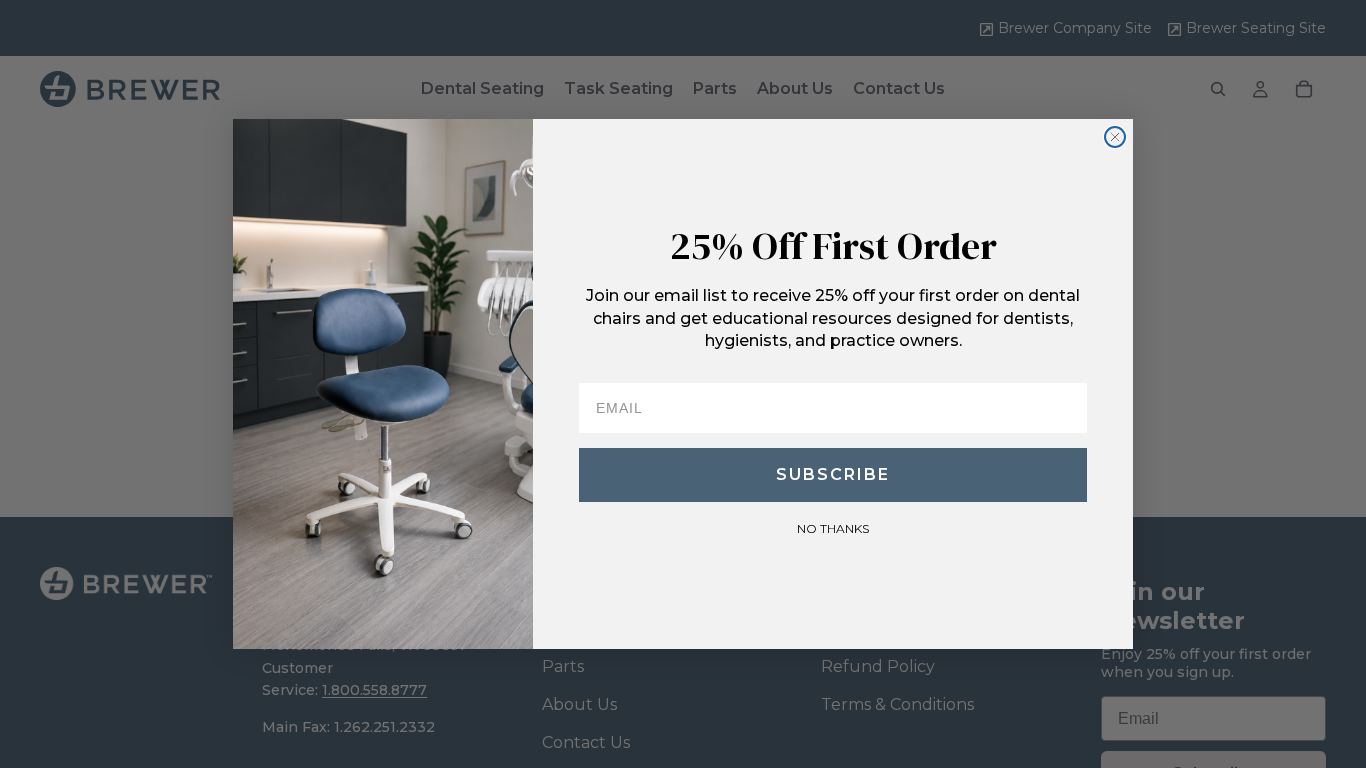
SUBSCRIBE (833, 474)
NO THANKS (833, 528)
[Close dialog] (1115, 137)
